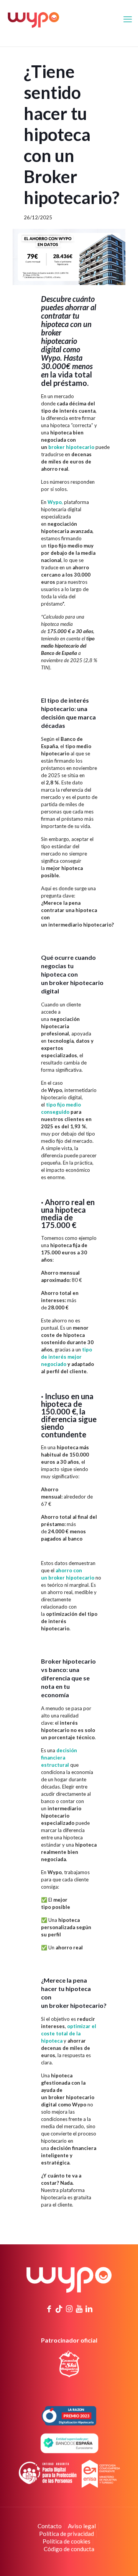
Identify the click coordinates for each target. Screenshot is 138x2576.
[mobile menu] (128, 19)
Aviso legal (82, 2526)
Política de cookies (67, 2541)
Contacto (50, 2526)
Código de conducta (69, 2549)
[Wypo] (33, 19)
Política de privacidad (67, 2534)
